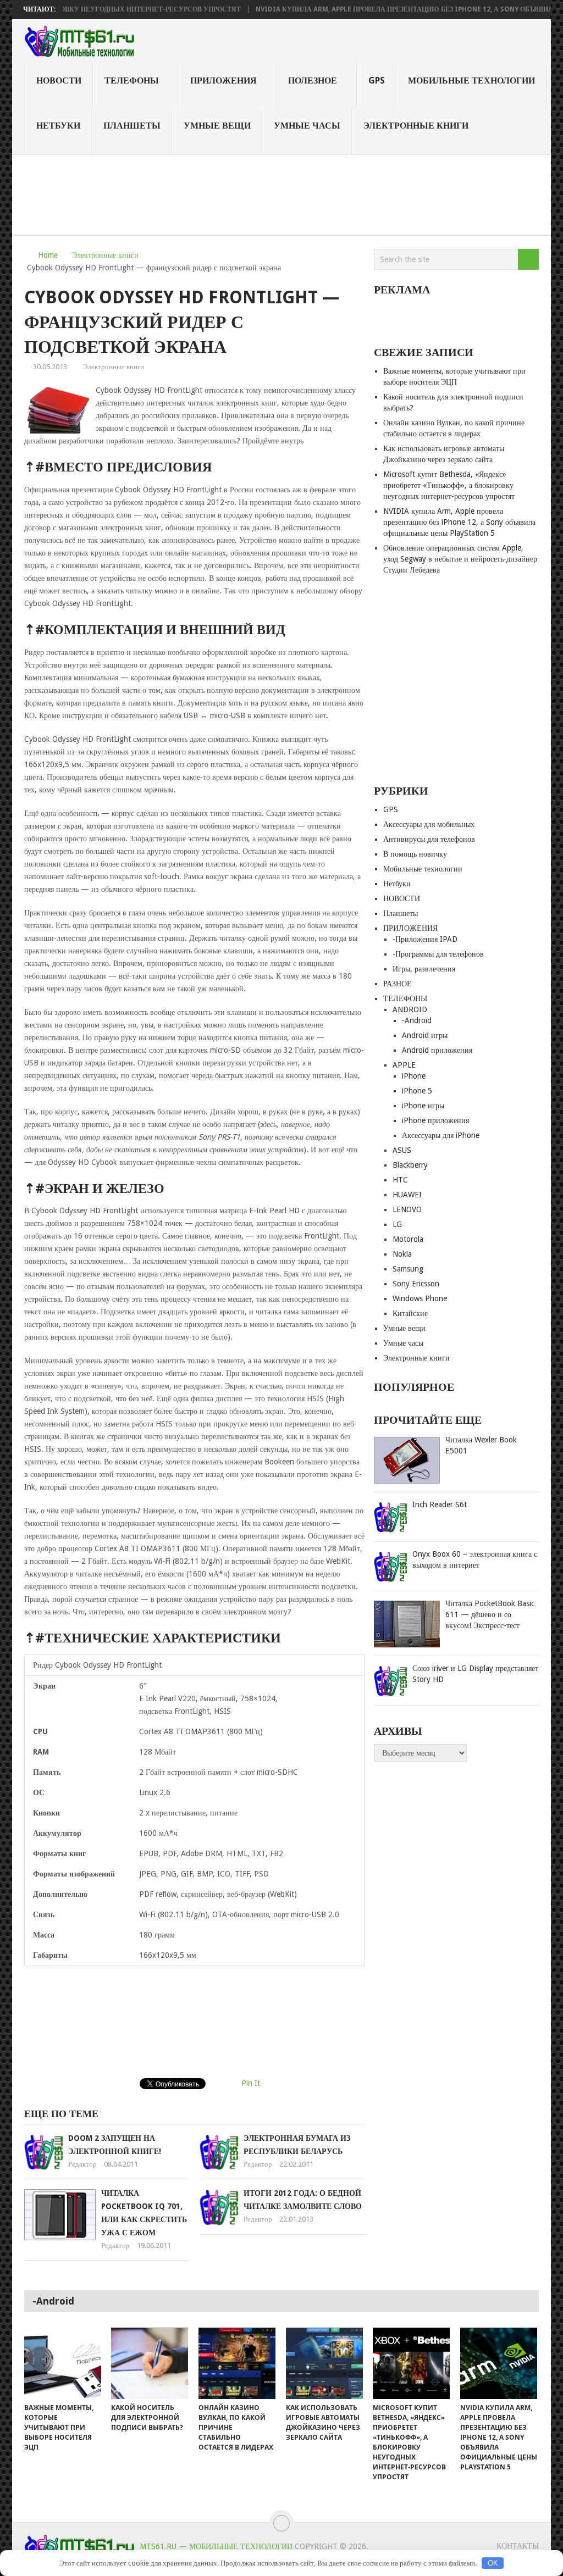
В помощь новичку (415, 854)
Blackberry (410, 1165)
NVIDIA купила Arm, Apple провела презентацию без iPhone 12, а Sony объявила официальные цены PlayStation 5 (459, 522)
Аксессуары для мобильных (429, 824)
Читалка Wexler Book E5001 (481, 1445)
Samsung (408, 1269)
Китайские (410, 1313)
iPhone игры (423, 1106)
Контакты (518, 2546)
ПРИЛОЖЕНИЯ (223, 80)
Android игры (425, 1035)
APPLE (404, 1065)
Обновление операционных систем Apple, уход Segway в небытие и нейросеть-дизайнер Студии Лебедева (460, 559)
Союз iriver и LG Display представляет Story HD (475, 1674)
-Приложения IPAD (425, 939)
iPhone (414, 1076)
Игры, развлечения (424, 969)
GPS (377, 80)
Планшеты (132, 126)
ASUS (402, 1150)
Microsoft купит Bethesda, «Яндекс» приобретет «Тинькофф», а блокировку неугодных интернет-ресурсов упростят (449, 485)
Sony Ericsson (416, 1284)
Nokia (402, 1254)
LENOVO (407, 1209)
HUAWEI (407, 1195)
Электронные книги (416, 126)
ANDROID (410, 1009)
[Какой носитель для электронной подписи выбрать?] (150, 2363)
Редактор (82, 2164)
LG (397, 1224)
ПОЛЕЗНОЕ (313, 80)
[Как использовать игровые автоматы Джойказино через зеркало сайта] (324, 2363)
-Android (417, 1020)
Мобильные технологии (471, 80)
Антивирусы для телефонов (429, 839)
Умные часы (307, 126)
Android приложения (437, 1050)
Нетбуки (58, 126)
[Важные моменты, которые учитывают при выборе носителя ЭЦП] (63, 2363)
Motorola (408, 1239)
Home (48, 255)
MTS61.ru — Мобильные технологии (216, 2546)
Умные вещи (217, 126)
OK (493, 2563)
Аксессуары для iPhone (441, 1135)
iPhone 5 (417, 1091)
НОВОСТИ (59, 80)
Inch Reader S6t (440, 1504)
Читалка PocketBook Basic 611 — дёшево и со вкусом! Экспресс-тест (490, 1614)
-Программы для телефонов (438, 954)
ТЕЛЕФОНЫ (132, 80)
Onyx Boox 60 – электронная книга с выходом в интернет (475, 1559)
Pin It (251, 2083)
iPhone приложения (435, 1120)
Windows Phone (420, 1298)
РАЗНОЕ (398, 984)
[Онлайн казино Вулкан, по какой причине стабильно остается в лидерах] (237, 2363)
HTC (400, 1180)
